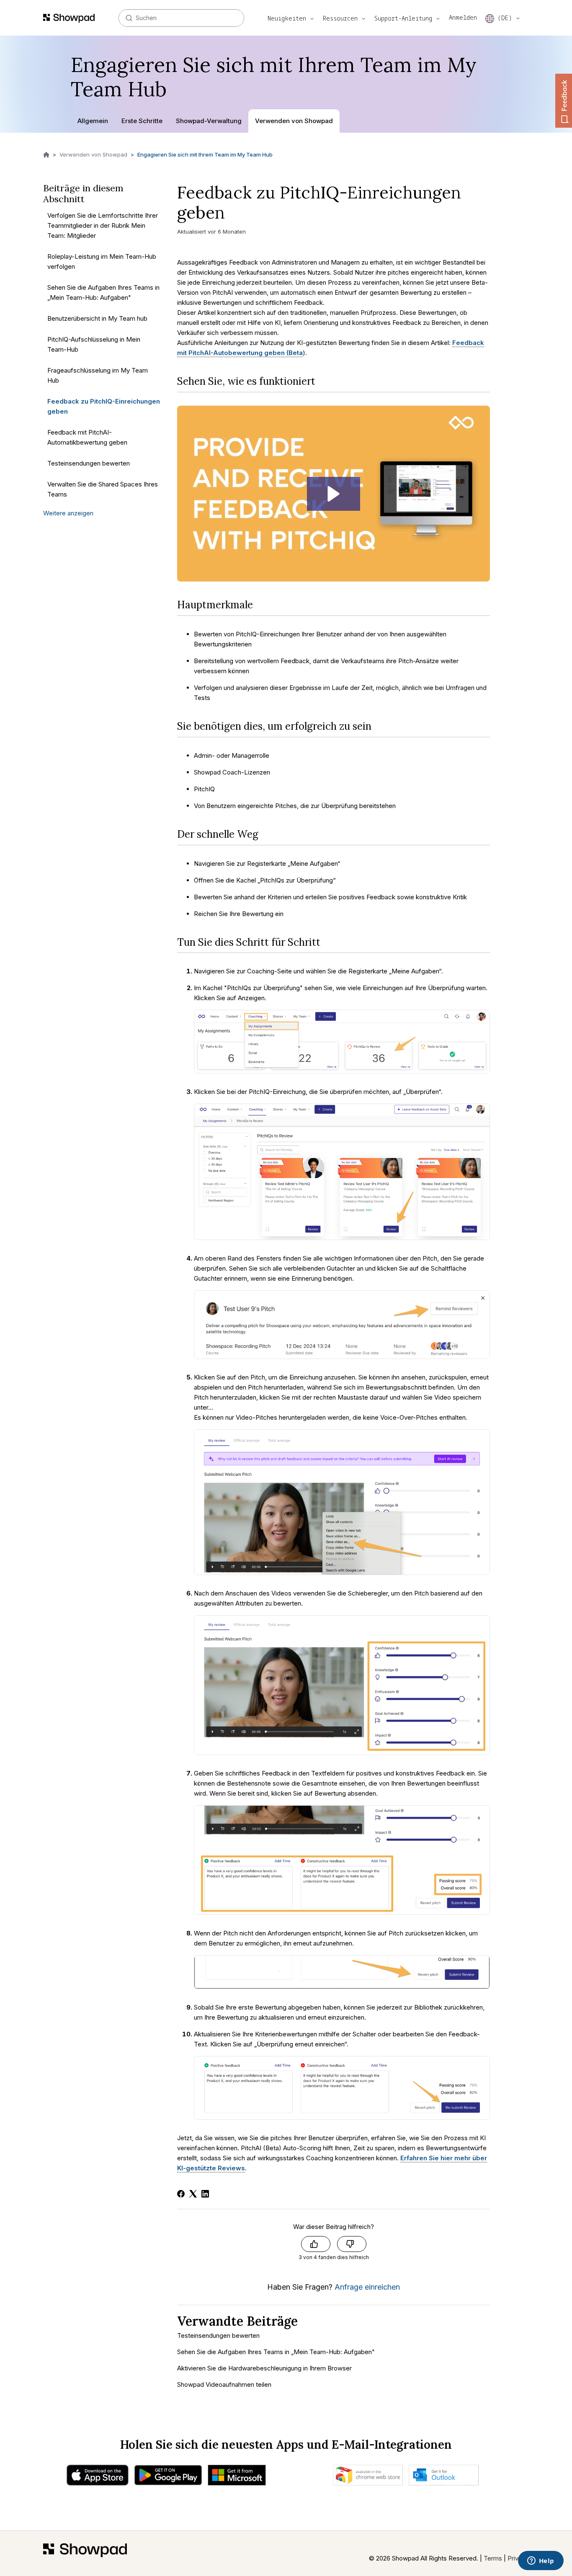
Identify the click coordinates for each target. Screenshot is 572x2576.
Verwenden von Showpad (294, 121)
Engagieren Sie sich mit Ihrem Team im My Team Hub (205, 154)
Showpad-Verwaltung (209, 121)
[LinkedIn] (205, 2194)
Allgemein (93, 121)
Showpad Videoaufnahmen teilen (224, 2384)
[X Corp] (193, 2194)
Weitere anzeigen (68, 513)
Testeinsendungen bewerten (89, 464)
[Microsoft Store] (237, 2477)
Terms (493, 2558)
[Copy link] (236, 215)
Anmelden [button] (463, 17)
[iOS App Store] (98, 2477)
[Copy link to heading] (322, 381)
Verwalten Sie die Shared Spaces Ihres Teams (103, 490)
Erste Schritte (142, 121)
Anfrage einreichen (367, 2287)
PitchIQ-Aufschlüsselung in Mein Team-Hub (94, 345)
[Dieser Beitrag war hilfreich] (316, 2244)
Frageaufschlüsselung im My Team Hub (98, 376)
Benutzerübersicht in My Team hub (97, 319)
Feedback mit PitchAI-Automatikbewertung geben (87, 438)
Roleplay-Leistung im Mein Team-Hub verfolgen (102, 262)
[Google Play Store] (168, 2477)
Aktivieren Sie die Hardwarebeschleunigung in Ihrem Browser (264, 2368)
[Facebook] (181, 2194)
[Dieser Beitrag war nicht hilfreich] (352, 2244)
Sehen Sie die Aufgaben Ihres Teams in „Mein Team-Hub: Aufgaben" (103, 293)
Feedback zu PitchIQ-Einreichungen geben (104, 407)
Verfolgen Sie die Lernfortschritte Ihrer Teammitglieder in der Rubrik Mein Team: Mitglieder (103, 226)
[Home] (85, 2553)
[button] (334, 494)
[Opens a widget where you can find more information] (541, 2561)
